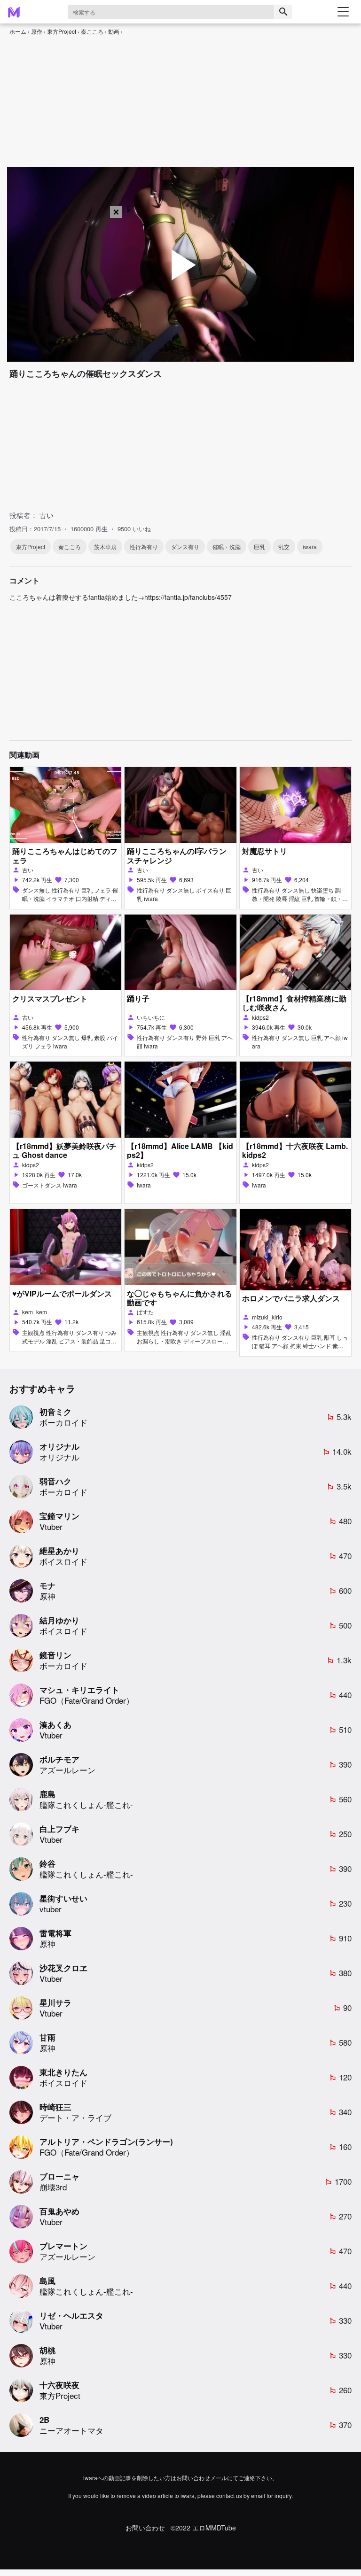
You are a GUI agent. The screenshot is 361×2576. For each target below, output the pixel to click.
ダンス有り (185, 547)
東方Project (62, 31)
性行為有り (144, 547)
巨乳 (259, 547)
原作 (37, 31)
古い (47, 515)
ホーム (18, 31)
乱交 (284, 547)
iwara (310, 547)
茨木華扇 (105, 547)
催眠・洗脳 (227, 547)
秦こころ (92, 31)
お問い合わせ (145, 2528)
